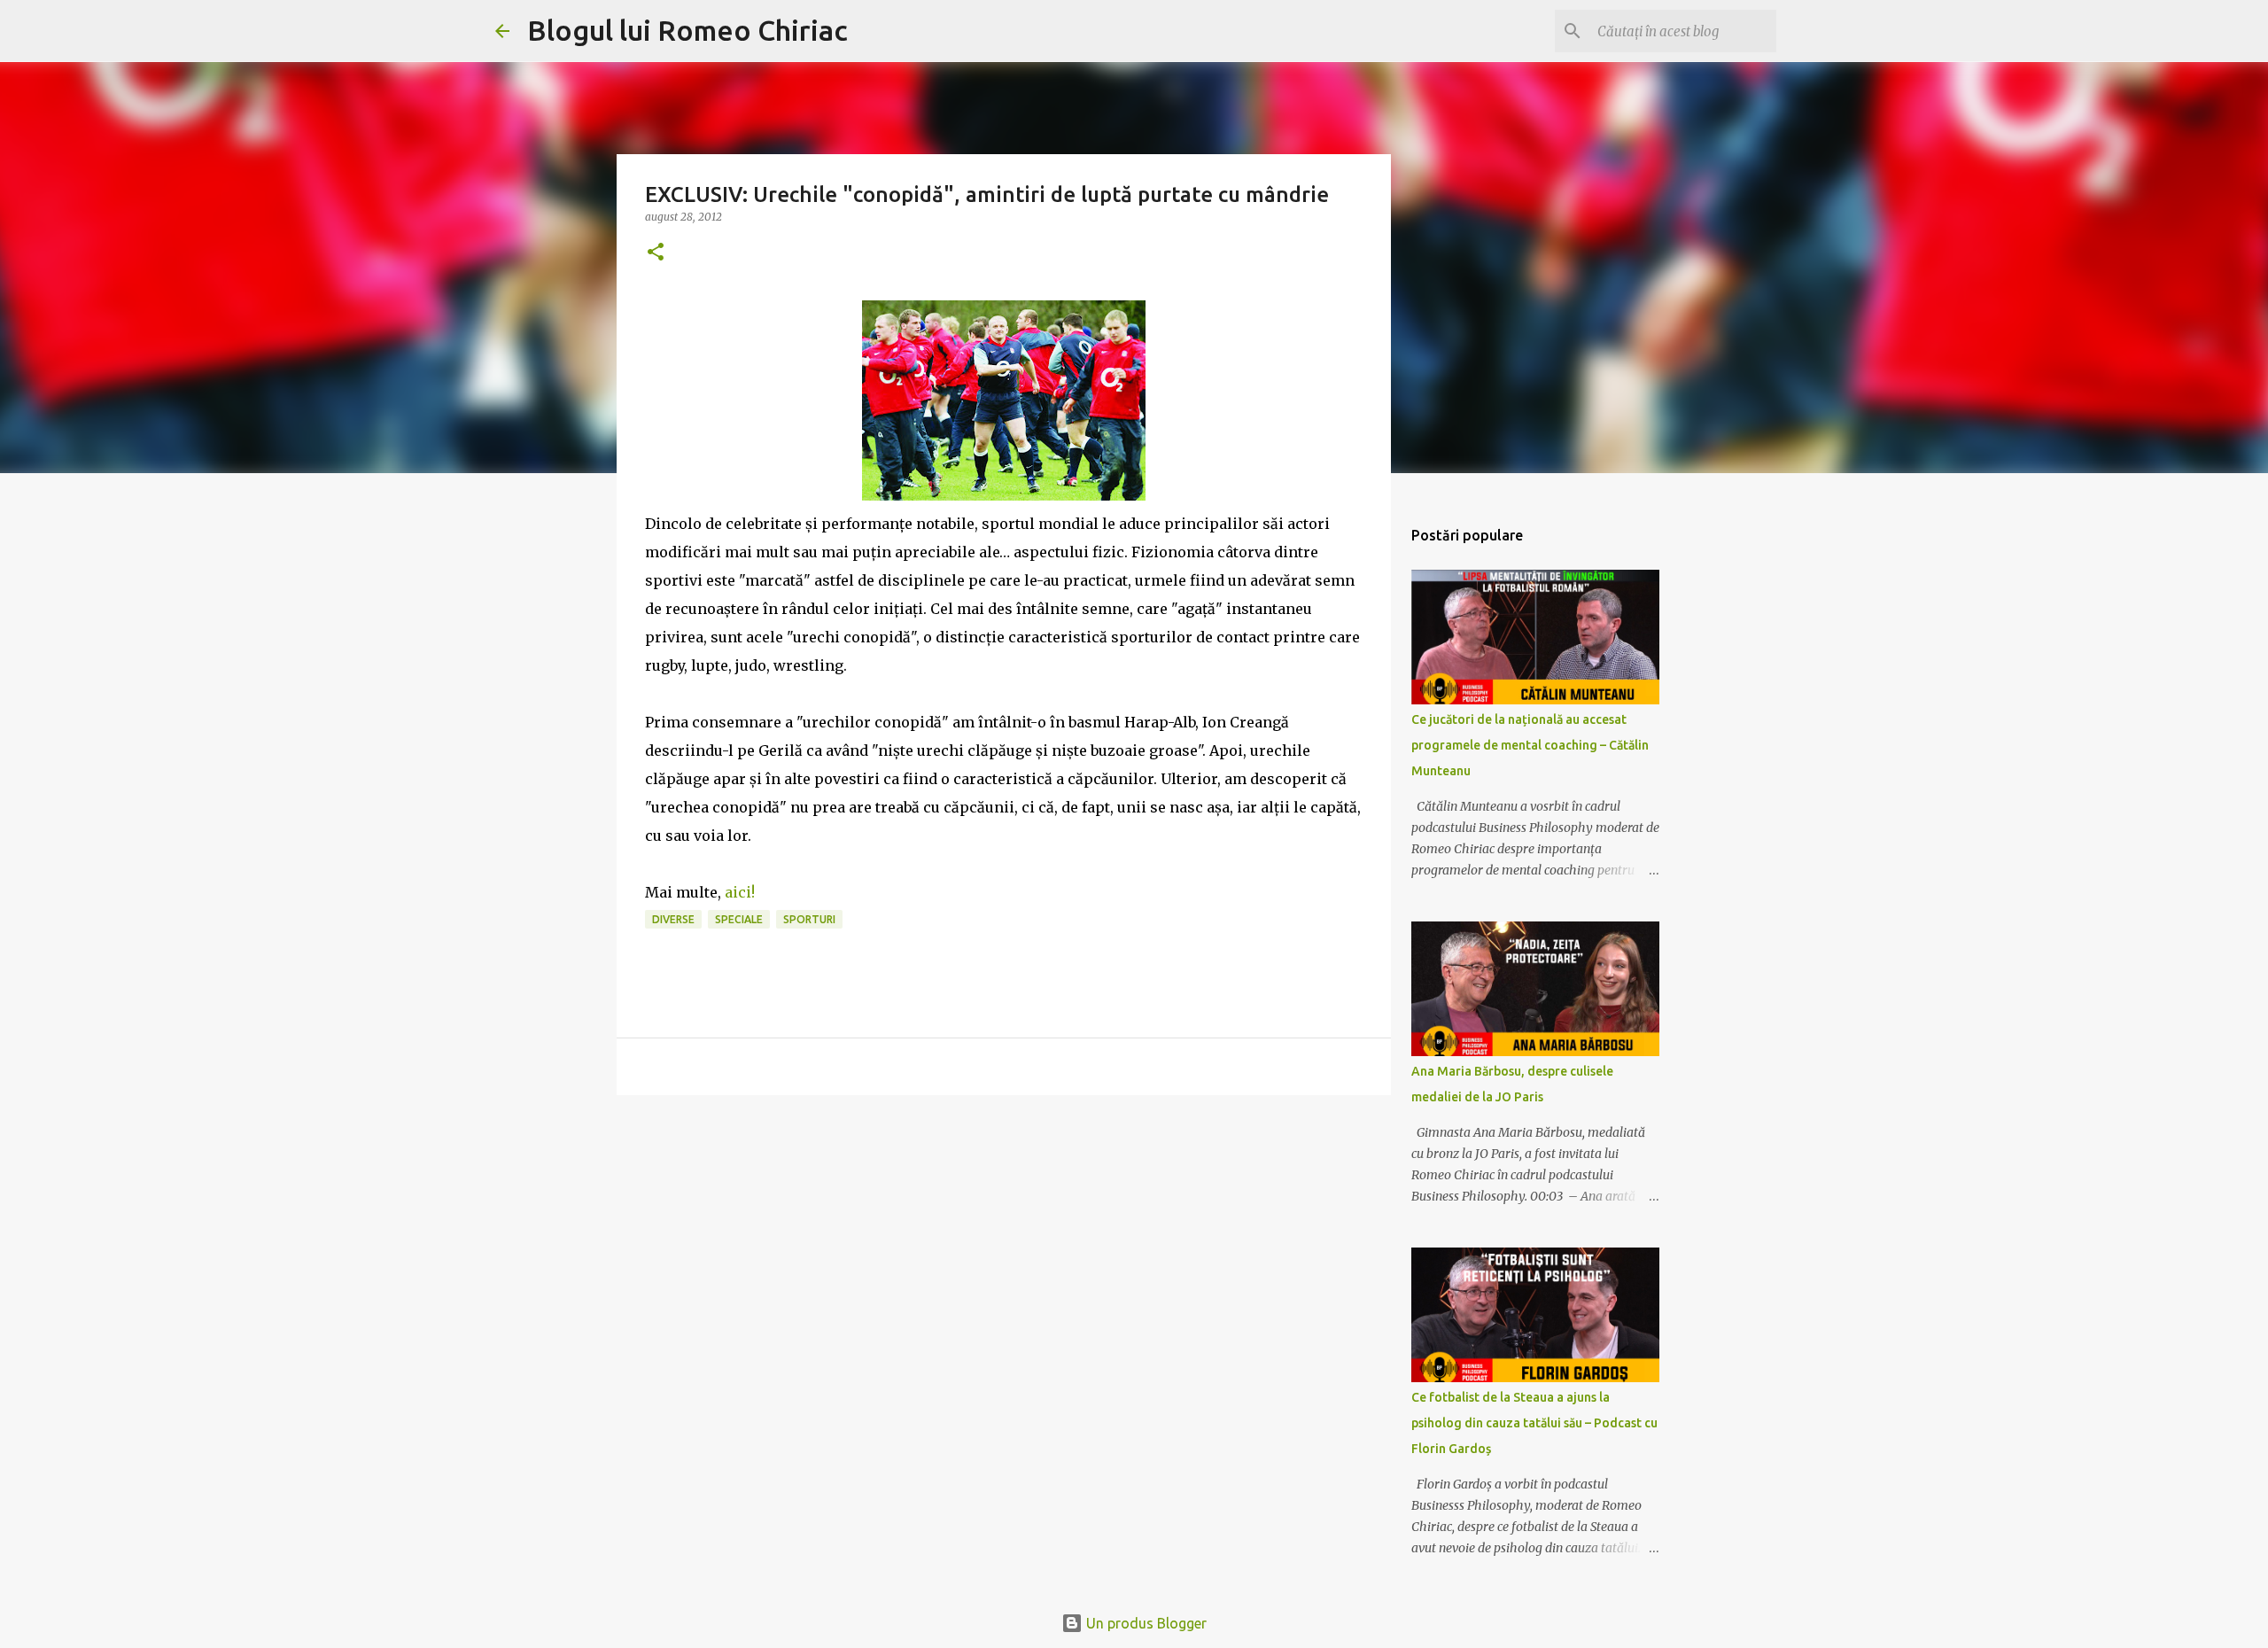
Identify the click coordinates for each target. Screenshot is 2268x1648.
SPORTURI (809, 919)
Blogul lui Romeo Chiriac (687, 30)
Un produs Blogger (1145, 1623)
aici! (740, 892)
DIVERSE (673, 919)
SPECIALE (739, 919)
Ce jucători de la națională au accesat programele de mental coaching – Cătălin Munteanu (1530, 745)
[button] (656, 253)
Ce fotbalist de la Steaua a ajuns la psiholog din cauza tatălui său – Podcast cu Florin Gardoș (1534, 1423)
